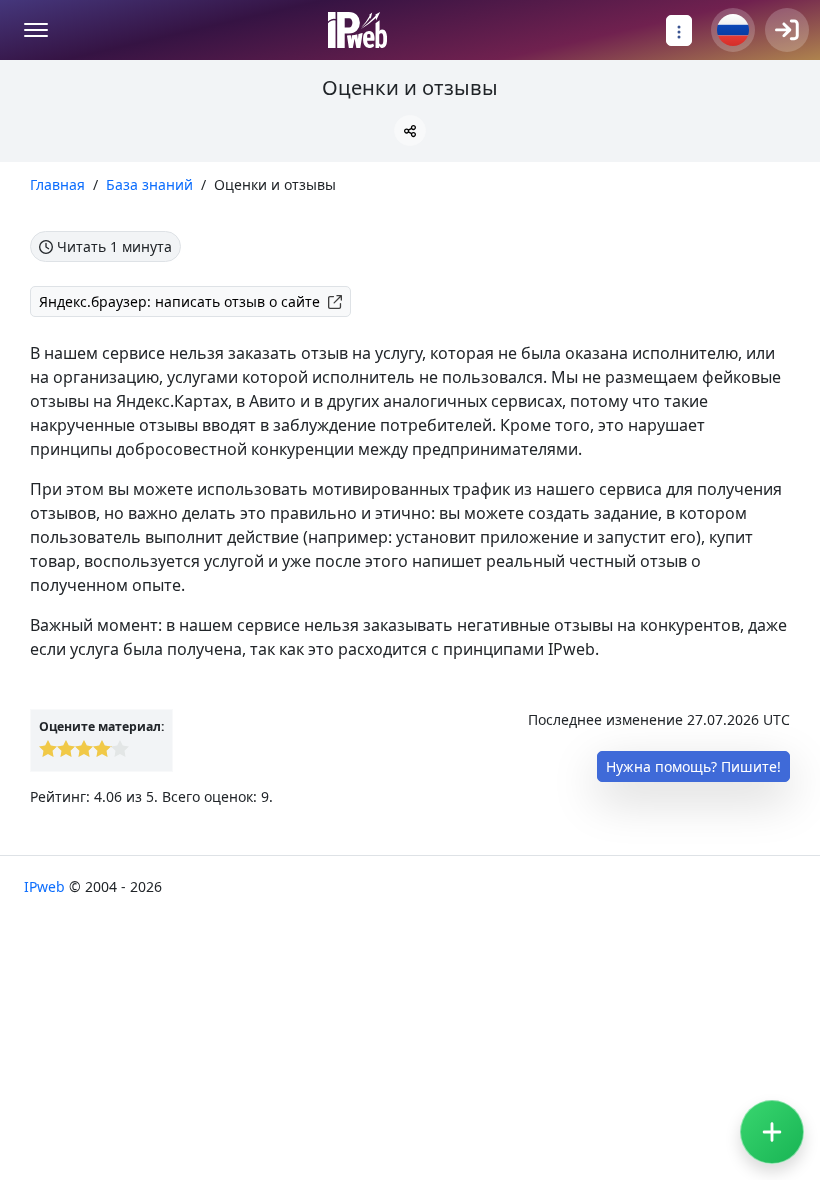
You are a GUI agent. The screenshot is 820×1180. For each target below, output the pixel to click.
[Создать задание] (772, 1132)
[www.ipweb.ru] (357, 30)
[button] (410, 130)
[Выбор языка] (733, 30)
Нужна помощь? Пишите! (693, 766)
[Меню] (36, 30)
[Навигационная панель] (679, 30)
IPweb (46, 886)
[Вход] (787, 30)
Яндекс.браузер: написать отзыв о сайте (179, 301)
